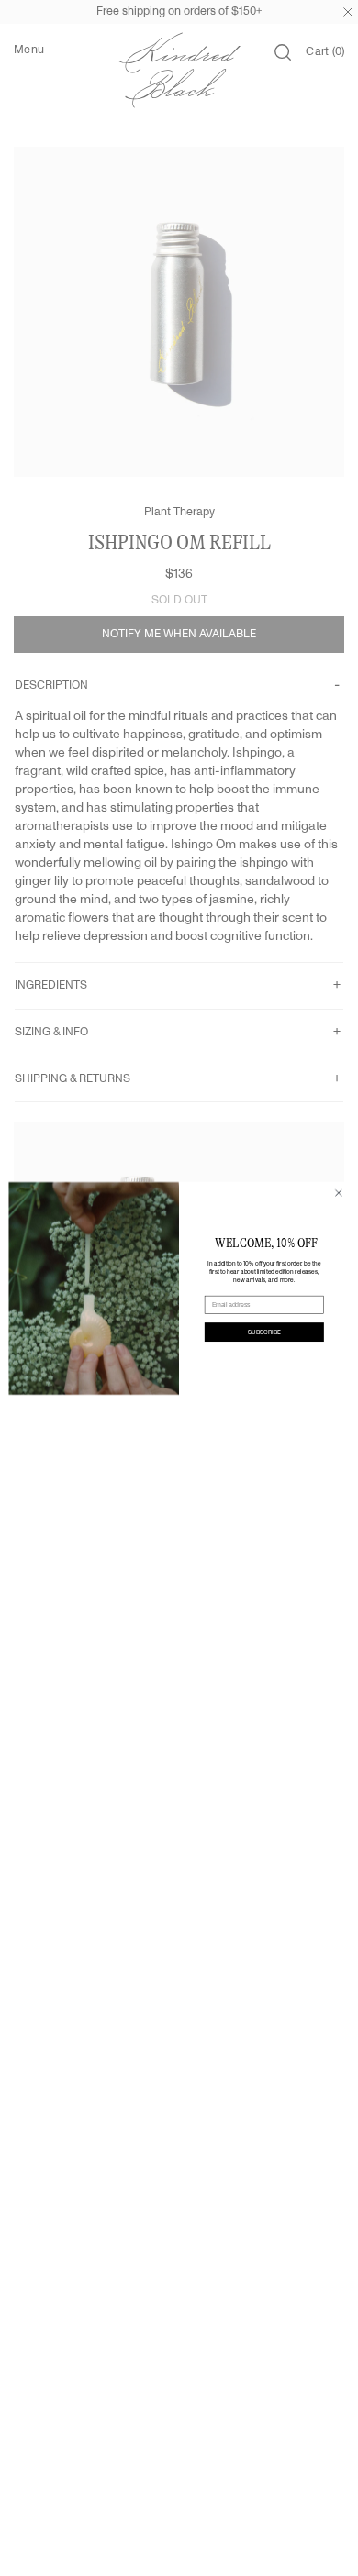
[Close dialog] (339, 1192)
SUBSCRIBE (264, 1332)
